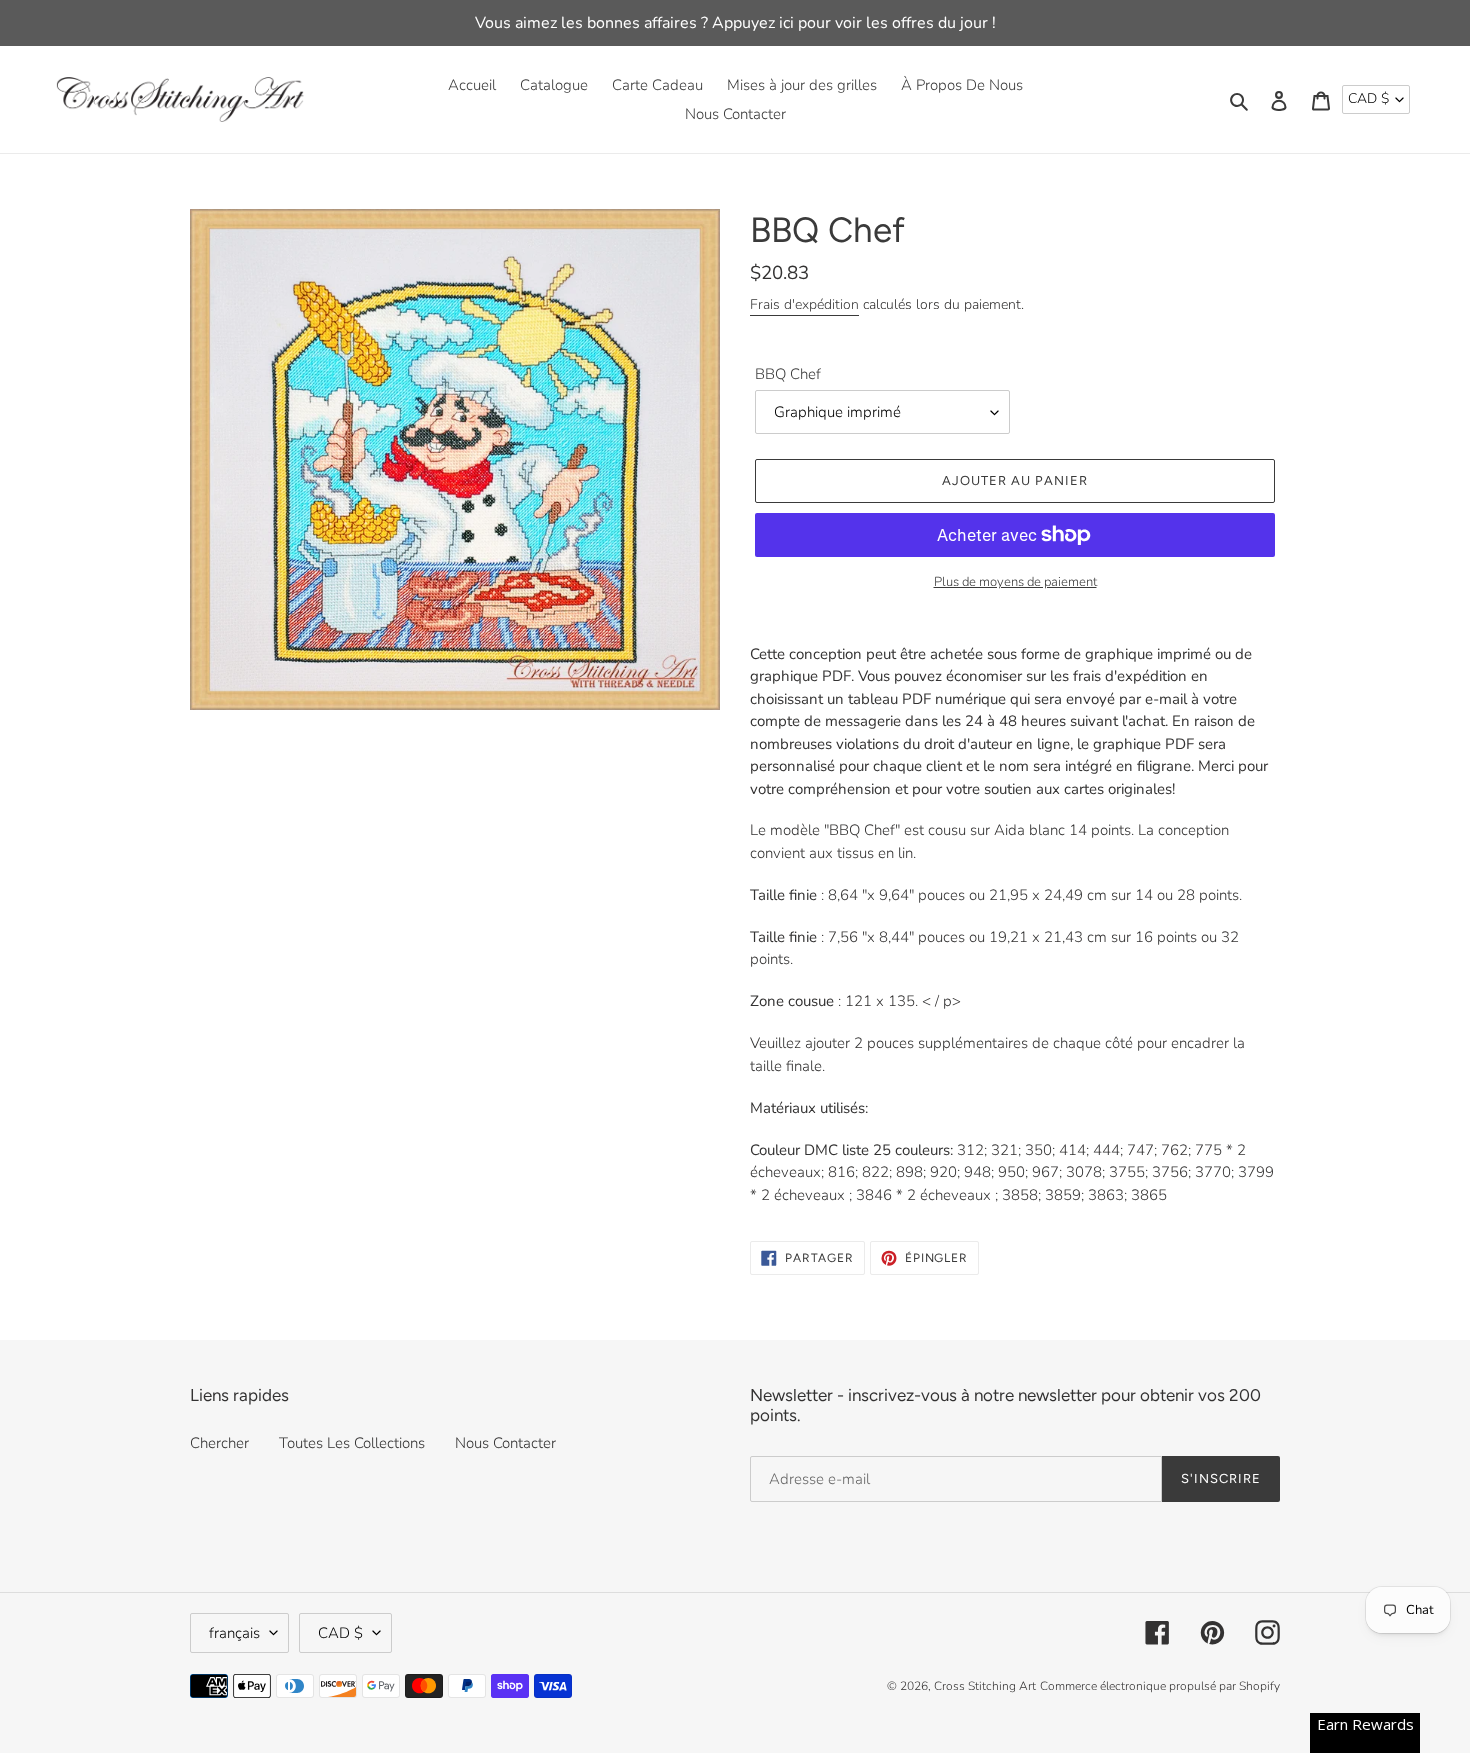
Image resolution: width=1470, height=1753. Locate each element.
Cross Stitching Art (985, 1686)
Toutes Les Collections (352, 1443)
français (234, 1633)
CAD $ (1368, 98)
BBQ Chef (788, 374)
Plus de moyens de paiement (1015, 582)
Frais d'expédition (804, 304)
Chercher (219, 1443)
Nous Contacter (505, 1443)
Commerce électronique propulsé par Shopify (1160, 1686)
